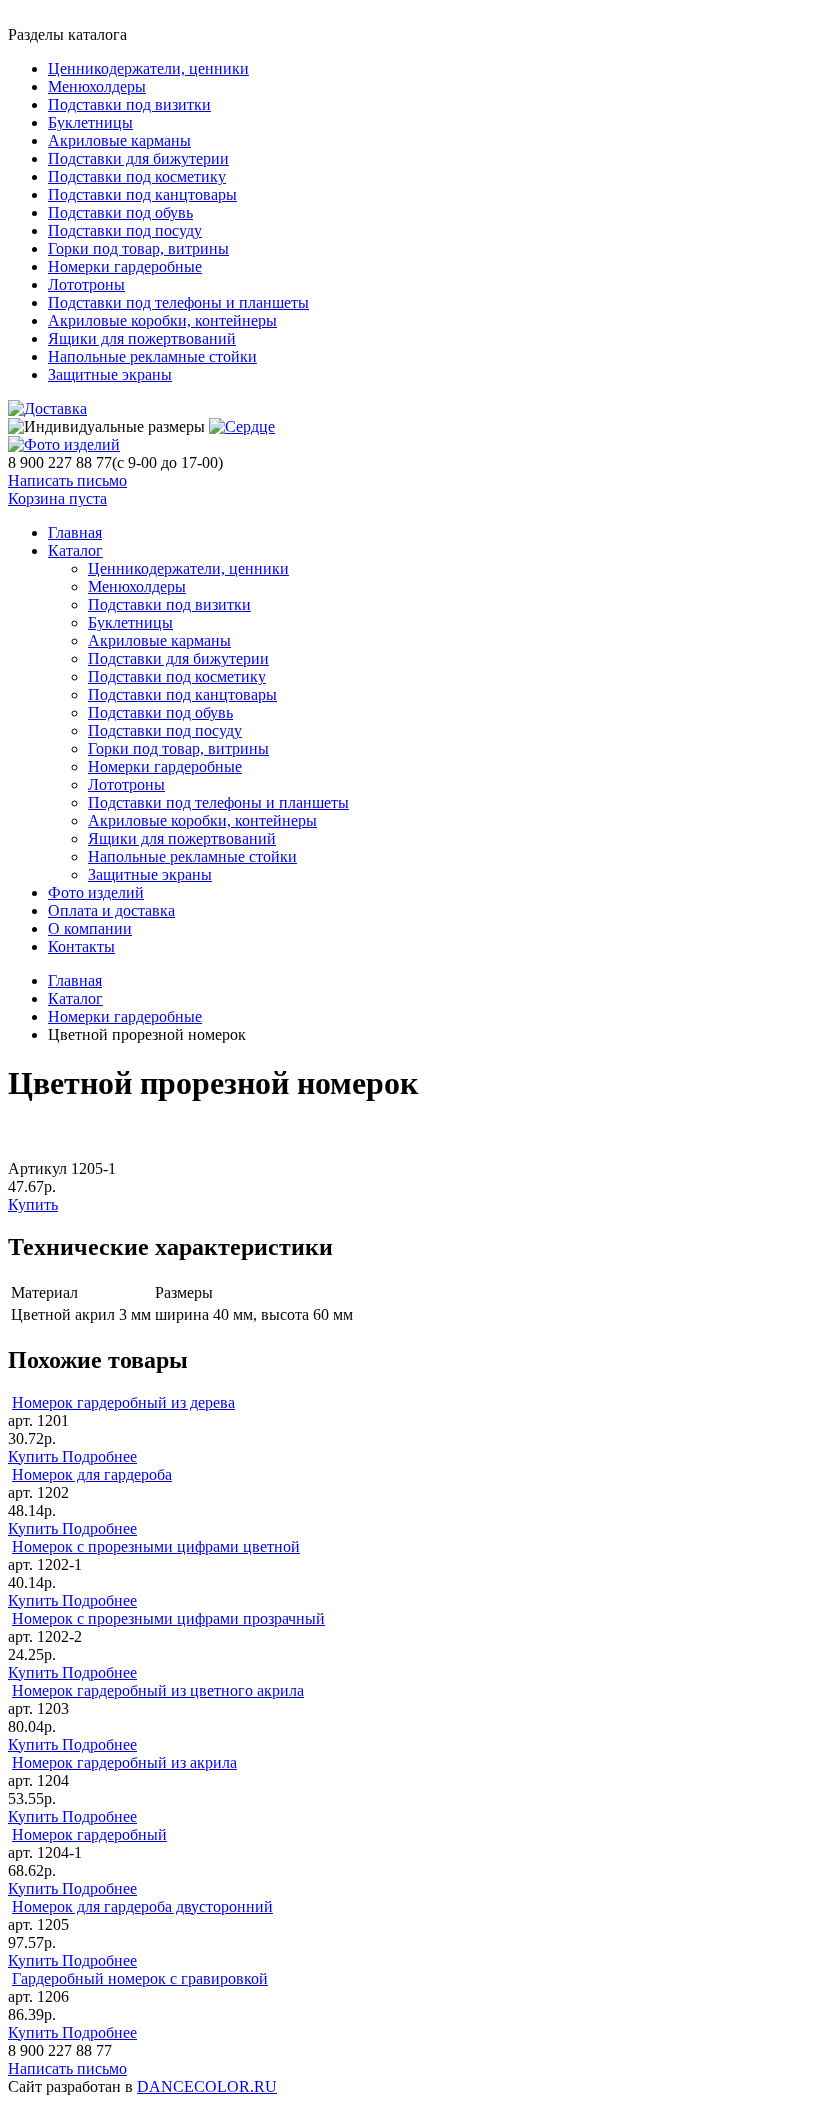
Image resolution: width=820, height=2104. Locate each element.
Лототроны (86, 284)
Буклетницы (90, 122)
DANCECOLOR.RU (207, 2086)
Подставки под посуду (125, 230)
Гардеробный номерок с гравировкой (140, 1978)
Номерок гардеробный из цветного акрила (158, 1690)
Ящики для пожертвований (142, 338)
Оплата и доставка (111, 910)
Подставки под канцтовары (142, 194)
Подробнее (99, 1456)
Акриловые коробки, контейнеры (162, 320)
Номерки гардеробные (125, 266)
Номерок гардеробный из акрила (124, 1762)
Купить (33, 1204)
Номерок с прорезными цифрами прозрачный (168, 1618)
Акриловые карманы (119, 140)
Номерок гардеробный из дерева (123, 1402)
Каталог (75, 550)
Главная (75, 980)
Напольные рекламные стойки (152, 356)
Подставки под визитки (129, 104)
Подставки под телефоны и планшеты (178, 302)
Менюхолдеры (97, 86)
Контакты (81, 946)
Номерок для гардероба (92, 1474)
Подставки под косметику (137, 176)
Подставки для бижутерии (138, 158)
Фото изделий (96, 892)
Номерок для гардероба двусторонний (142, 1906)
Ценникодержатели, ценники (148, 68)
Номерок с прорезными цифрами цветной (156, 1546)
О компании (90, 928)
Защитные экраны (110, 374)
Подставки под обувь (120, 212)
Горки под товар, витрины (138, 248)
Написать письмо (67, 480)
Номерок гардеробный (89, 1834)
